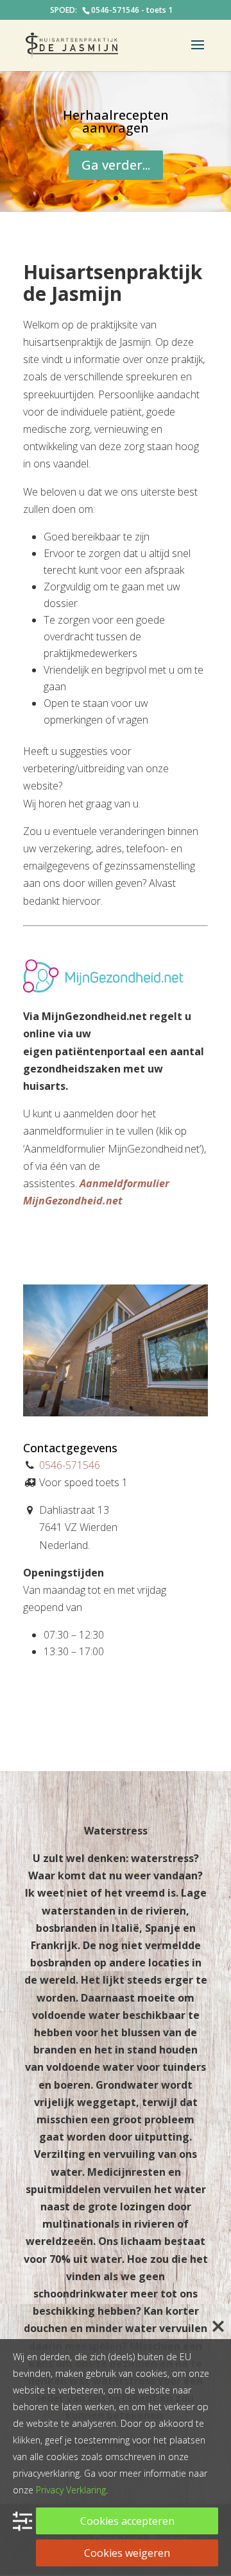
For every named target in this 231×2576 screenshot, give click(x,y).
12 (170, 1403)
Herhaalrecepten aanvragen (116, 121)
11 (159, 1403)
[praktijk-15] (116, 1413)
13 (181, 1403)
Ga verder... (116, 165)
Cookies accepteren (127, 2521)
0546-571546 (70, 1465)
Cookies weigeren (127, 2553)
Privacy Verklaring (71, 2490)
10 (149, 1403)
